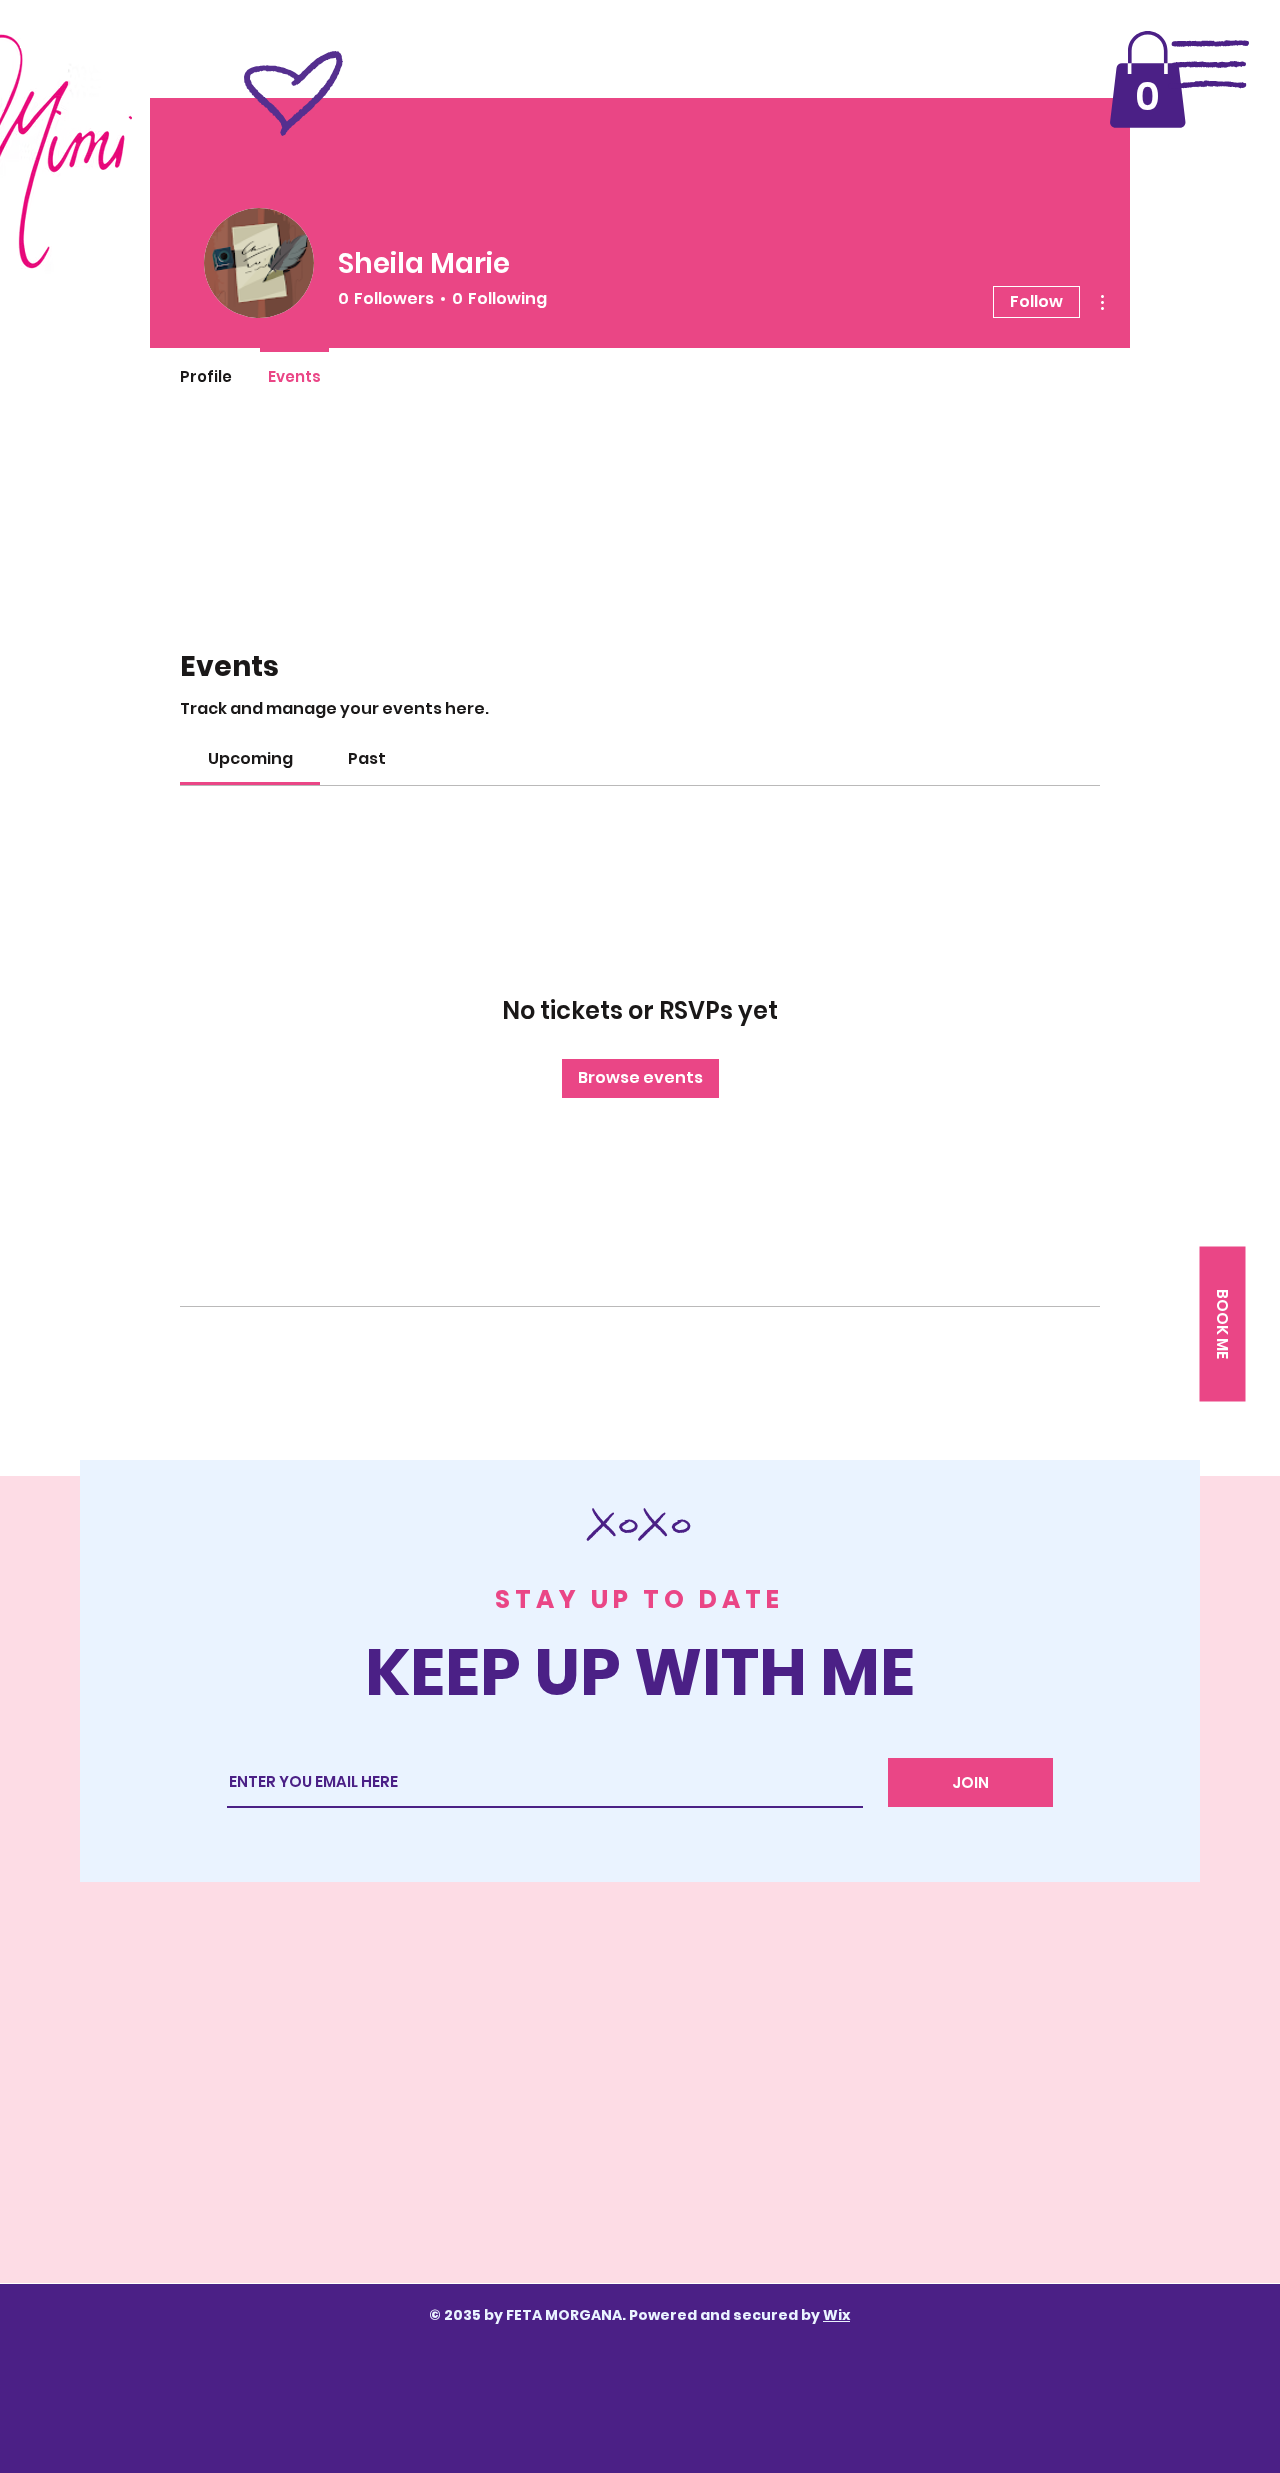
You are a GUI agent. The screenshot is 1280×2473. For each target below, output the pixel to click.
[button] (1147, 79)
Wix (836, 2315)
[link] (250, 758)
